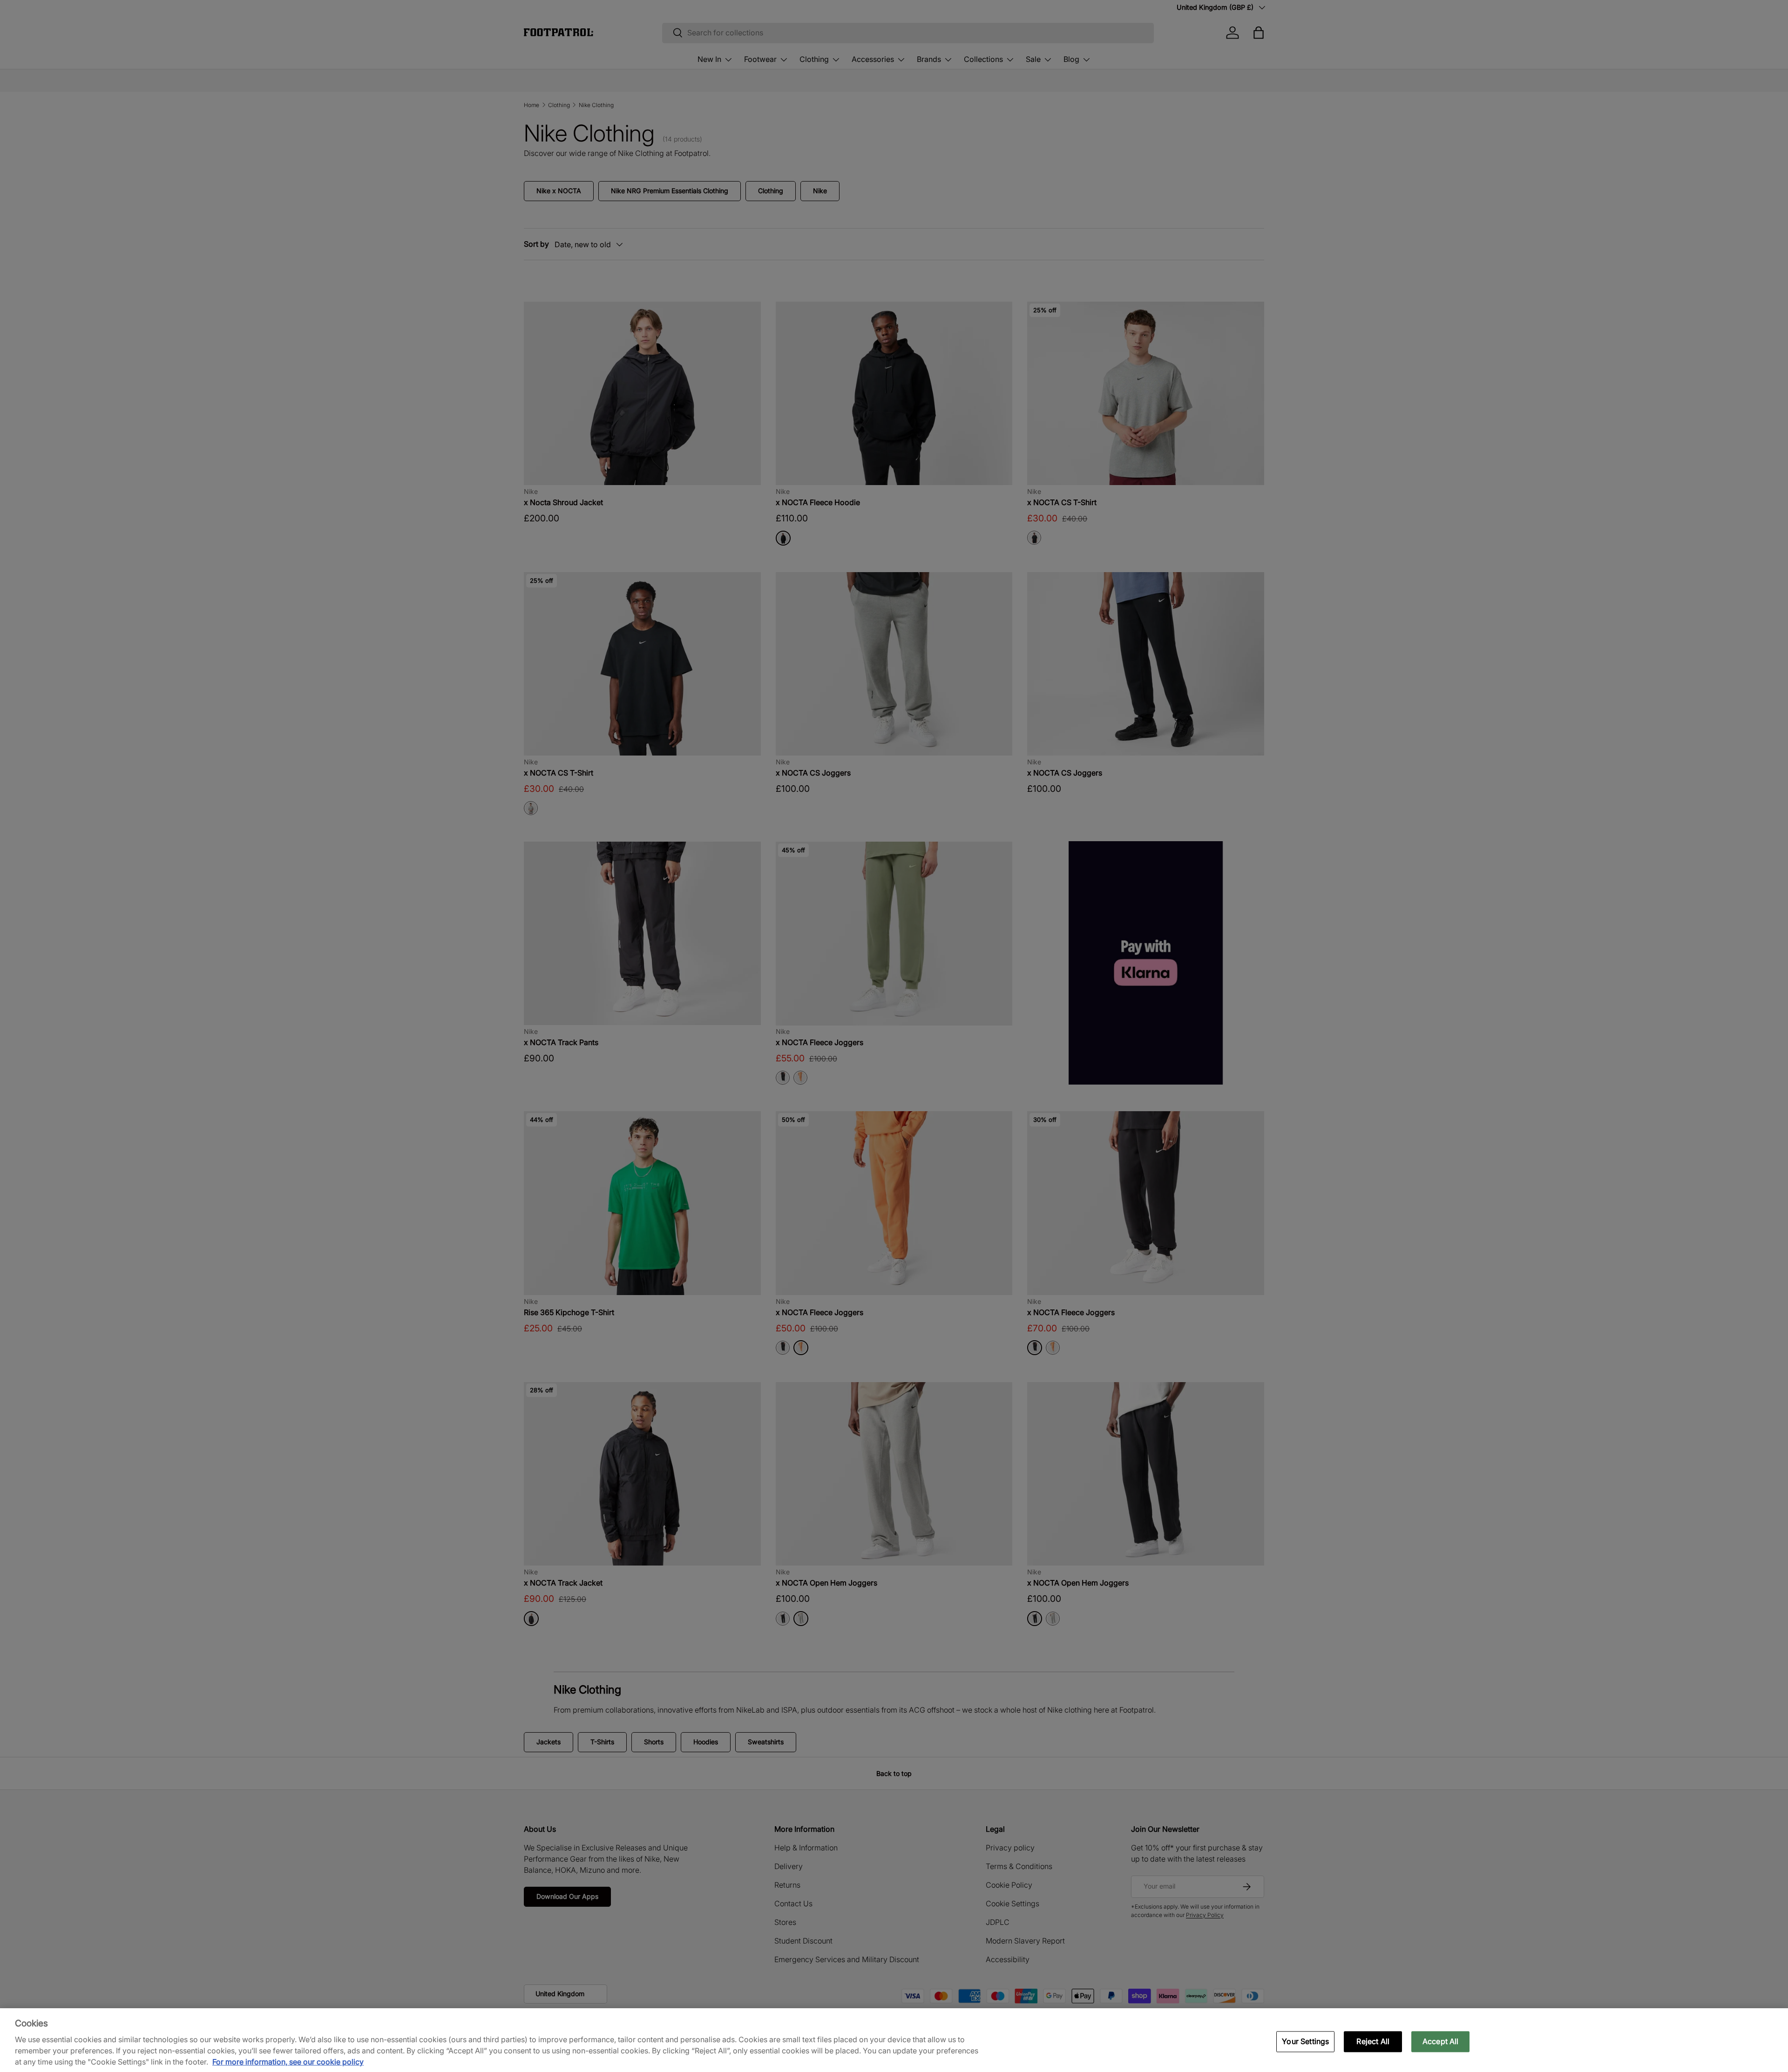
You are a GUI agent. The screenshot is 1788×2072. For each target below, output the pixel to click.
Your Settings (1305, 2041)
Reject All (1373, 2041)
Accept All (1441, 2041)
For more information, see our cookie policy (288, 2062)
